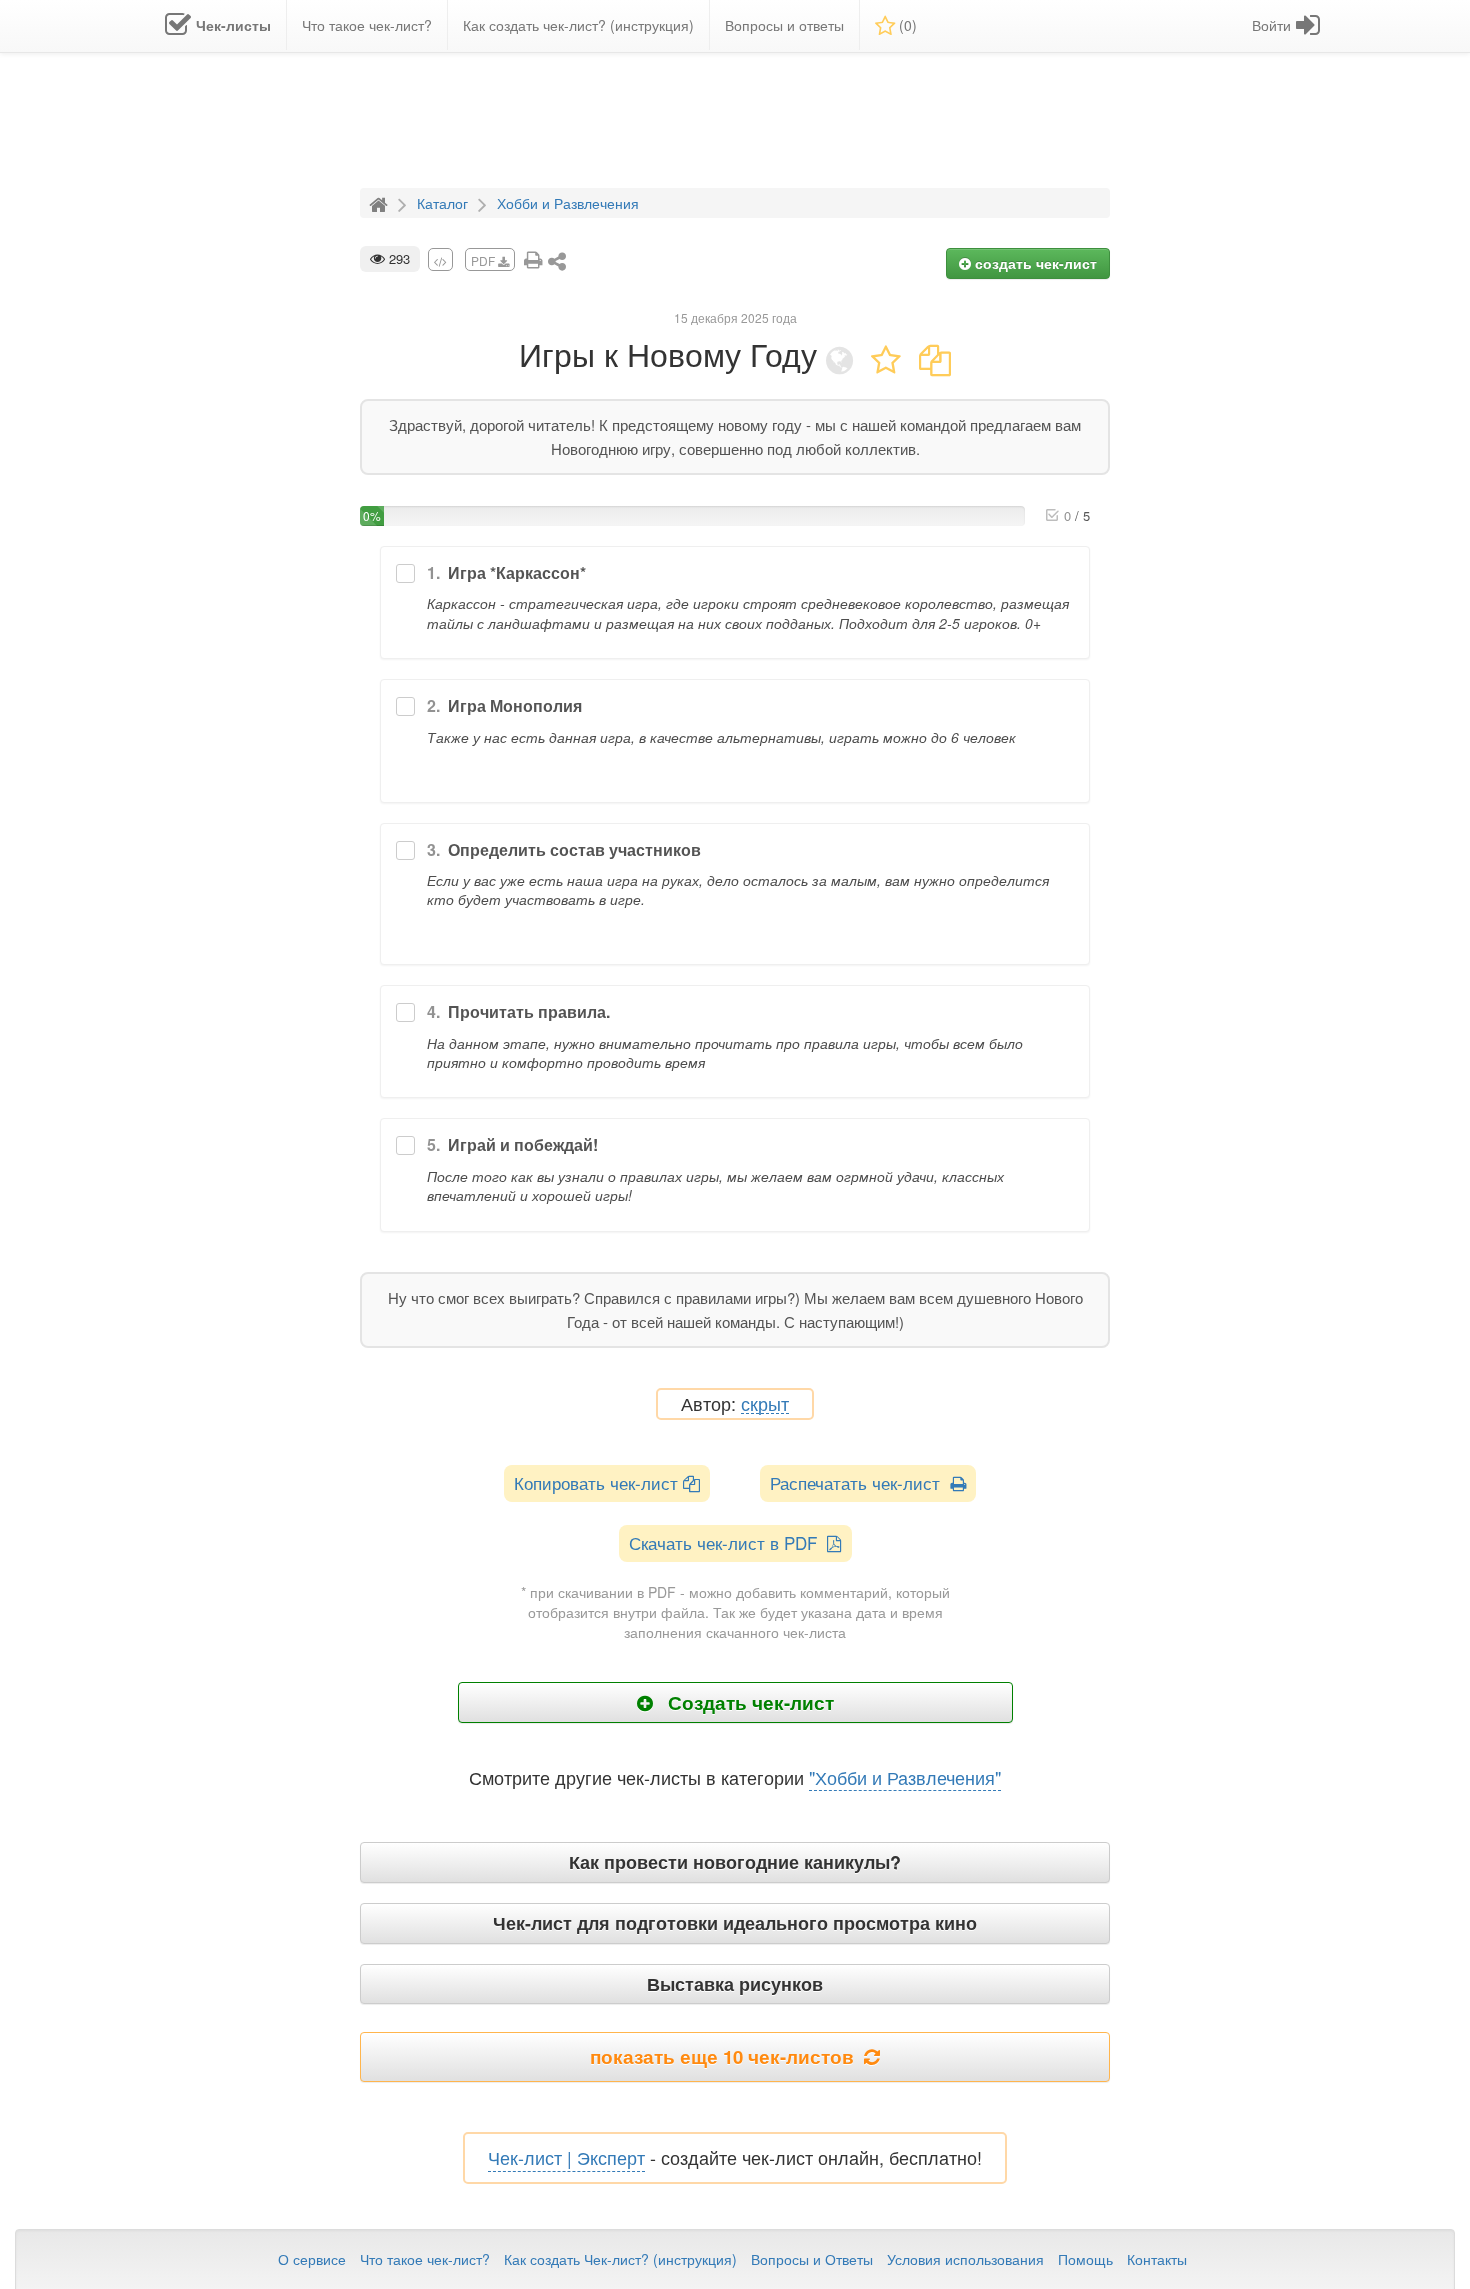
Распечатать (860, 1482)
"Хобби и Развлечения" (905, 1777)
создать (1034, 263)
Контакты (1157, 2259)
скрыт (765, 1404)
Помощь (1085, 2259)
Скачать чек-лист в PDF (728, 1542)
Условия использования (965, 2259)
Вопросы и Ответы (812, 2259)
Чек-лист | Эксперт (566, 2157)
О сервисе (312, 2259)
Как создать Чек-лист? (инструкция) (620, 2259)
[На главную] (381, 202)
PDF (484, 260)
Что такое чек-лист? (425, 2259)
